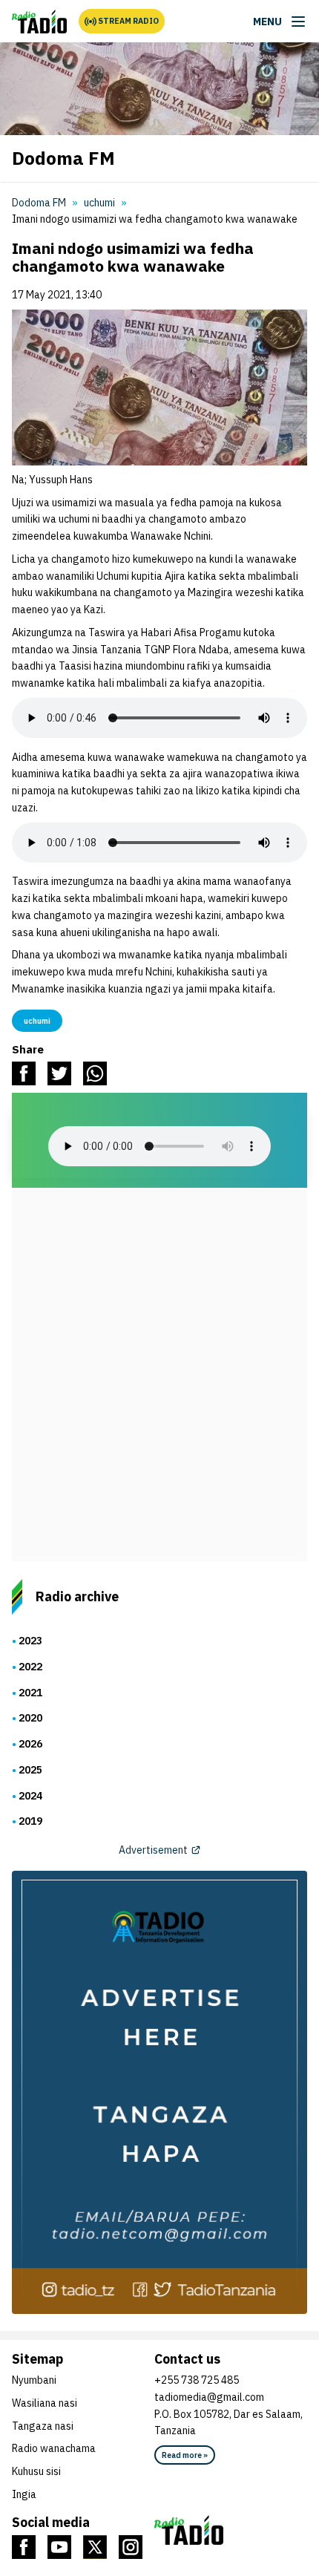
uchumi (99, 203)
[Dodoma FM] (39, 22)
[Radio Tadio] (231, 2530)
